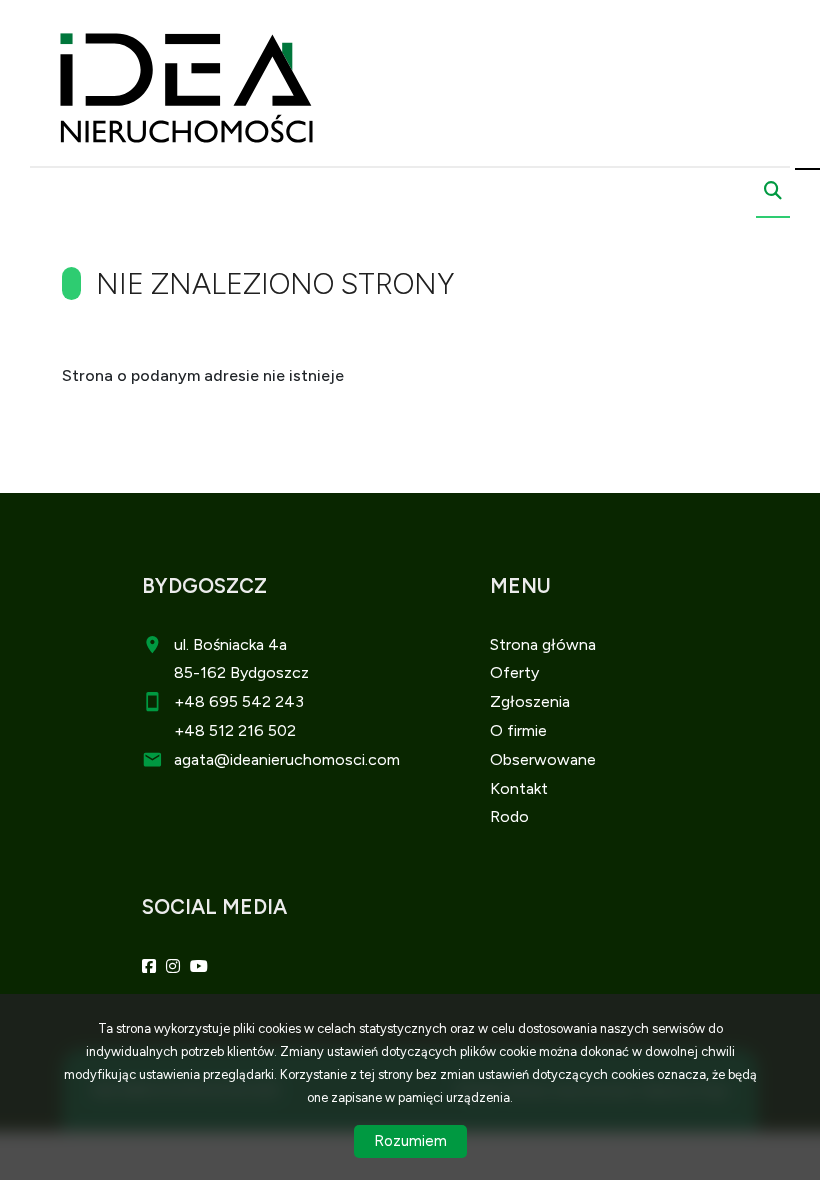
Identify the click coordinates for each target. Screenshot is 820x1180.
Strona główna (543, 644)
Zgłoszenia (530, 701)
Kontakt (519, 788)
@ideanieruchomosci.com (307, 759)
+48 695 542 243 (239, 701)
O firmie (518, 730)
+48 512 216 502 (235, 730)
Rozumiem (410, 1141)
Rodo (509, 816)
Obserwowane (543, 759)
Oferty (514, 672)
